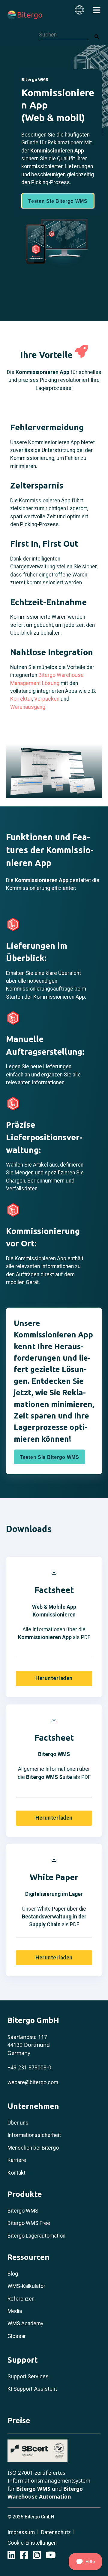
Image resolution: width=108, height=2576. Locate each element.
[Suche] (97, 37)
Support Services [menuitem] (28, 2377)
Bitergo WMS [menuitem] (23, 2211)
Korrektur (21, 699)
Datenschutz (56, 2532)
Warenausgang (28, 707)
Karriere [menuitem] (17, 2160)
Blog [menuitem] (13, 2274)
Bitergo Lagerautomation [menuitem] (36, 2236)
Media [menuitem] (15, 2311)
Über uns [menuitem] (18, 2123)
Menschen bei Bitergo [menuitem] (33, 2148)
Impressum (21, 2532)
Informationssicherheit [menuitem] (34, 2135)
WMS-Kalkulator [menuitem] (26, 2286)
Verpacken (47, 699)
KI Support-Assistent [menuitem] (32, 2389)
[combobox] (64, 35)
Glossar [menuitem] (17, 2336)
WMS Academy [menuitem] (25, 2323)
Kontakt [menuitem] (16, 2173)
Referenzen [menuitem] (21, 2299)
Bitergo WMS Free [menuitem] (29, 2223)
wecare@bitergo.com (33, 2082)
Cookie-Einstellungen (32, 2543)
